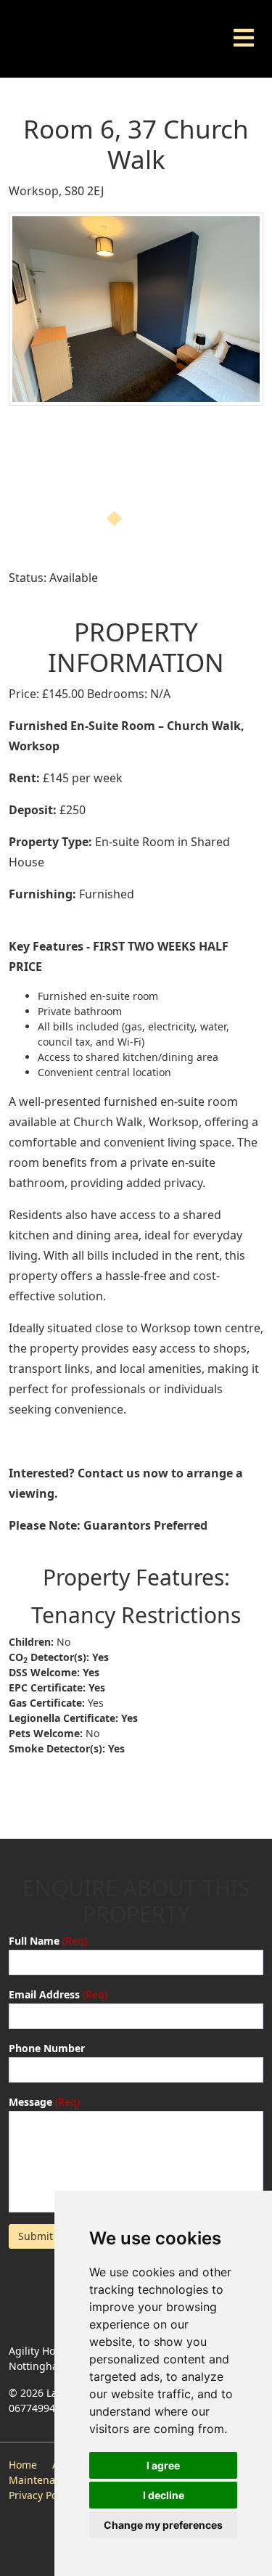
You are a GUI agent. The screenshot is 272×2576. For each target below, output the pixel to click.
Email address (44, 1994)
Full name (34, 1941)
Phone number (47, 2048)
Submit (36, 2236)
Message (30, 2102)
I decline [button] (164, 2495)
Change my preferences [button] (163, 2525)
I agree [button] (163, 2465)
